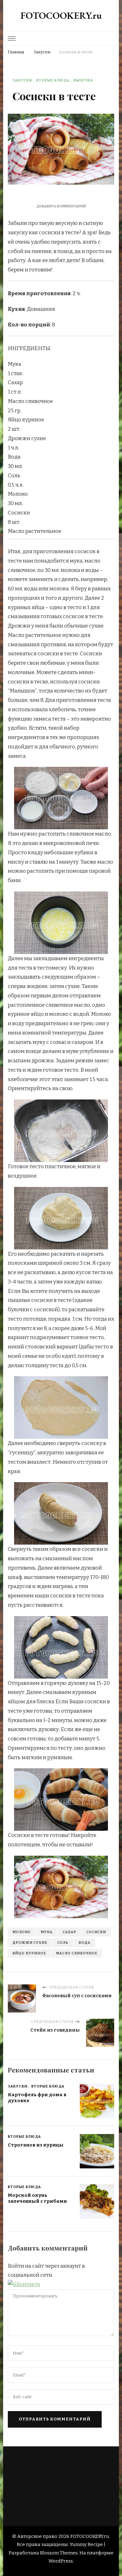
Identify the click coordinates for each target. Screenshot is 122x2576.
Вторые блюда (53, 80)
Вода (84, 1943)
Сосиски (96, 1932)
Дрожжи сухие (30, 1943)
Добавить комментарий (61, 206)
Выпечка (83, 80)
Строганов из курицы (36, 2145)
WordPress (61, 2561)
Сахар (69, 1932)
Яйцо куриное (29, 1953)
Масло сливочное (77, 1953)
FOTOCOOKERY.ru (61, 15)
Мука (47, 1932)
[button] (24, 2284)
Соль (63, 1943)
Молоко (22, 1932)
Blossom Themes (59, 2553)
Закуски (22, 80)
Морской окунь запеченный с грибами (37, 2198)
